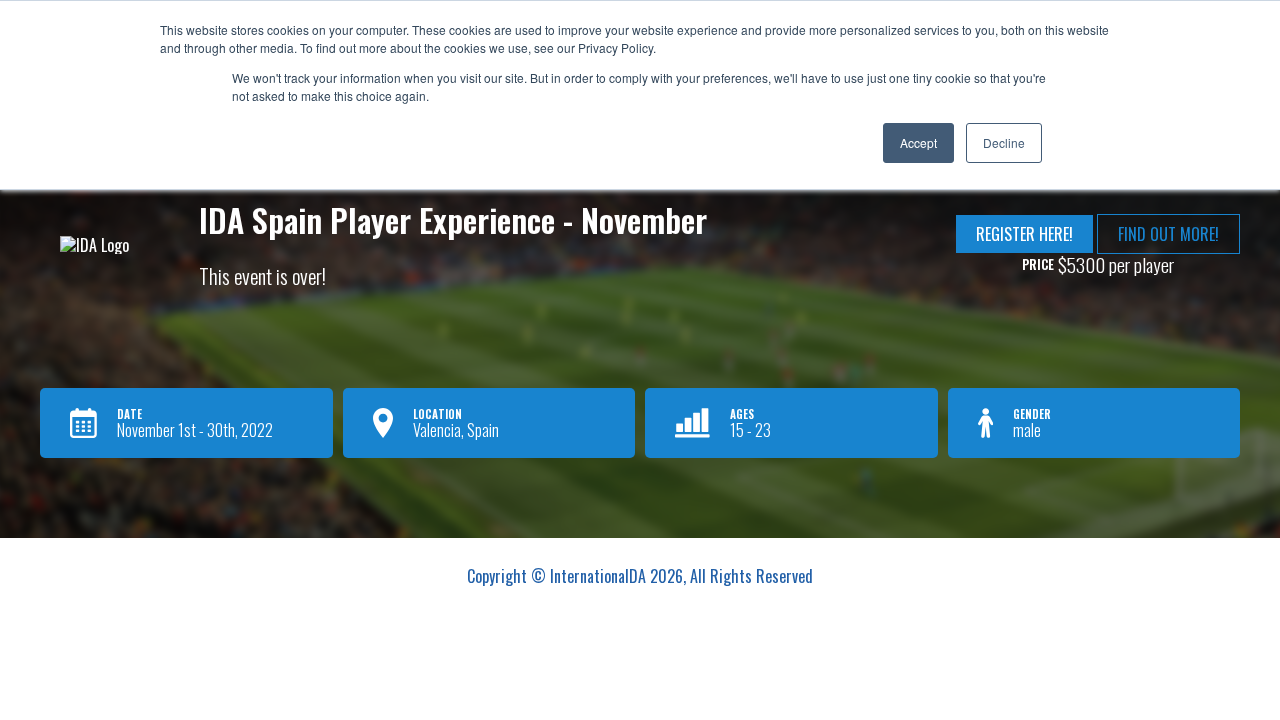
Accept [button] (918, 142)
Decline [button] (1004, 142)
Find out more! (1168, 234)
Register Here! (1024, 234)
